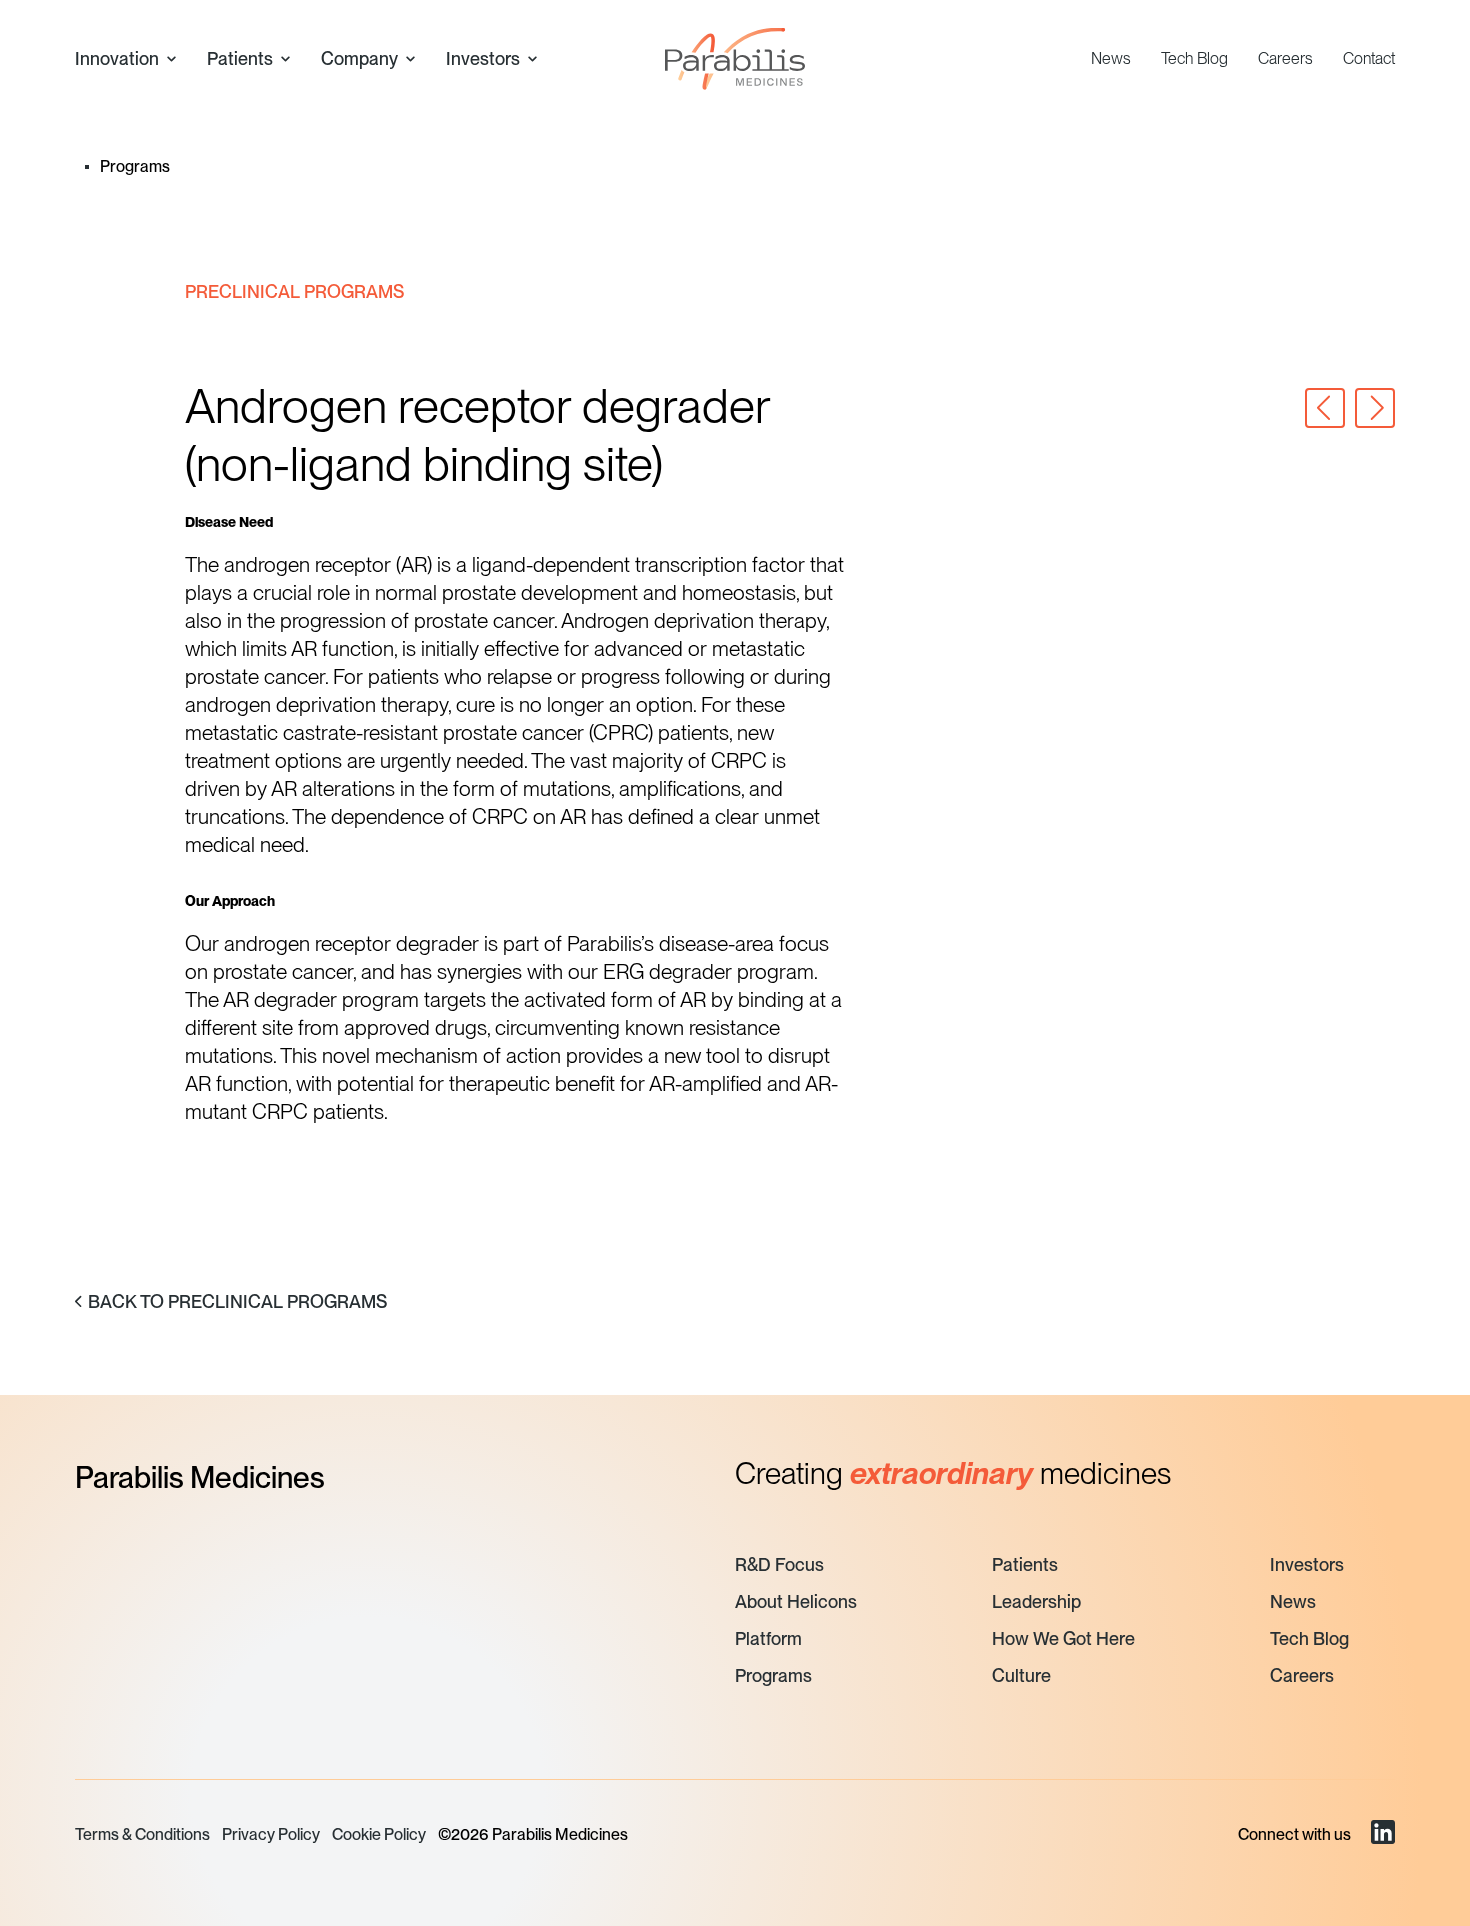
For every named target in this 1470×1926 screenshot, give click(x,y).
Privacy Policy (271, 1834)
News (1111, 58)
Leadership (1036, 1601)
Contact (1369, 58)
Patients (240, 58)
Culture (1021, 1675)
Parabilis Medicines (200, 1477)
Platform (768, 1638)
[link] (1383, 1835)
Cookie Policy (379, 1834)
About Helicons (796, 1601)
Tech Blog (1194, 58)
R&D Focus (779, 1564)
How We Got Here (1063, 1638)
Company (359, 58)
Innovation (117, 58)
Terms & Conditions (142, 1834)
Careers (1285, 58)
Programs (773, 1675)
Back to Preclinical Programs (237, 1301)
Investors (483, 58)
